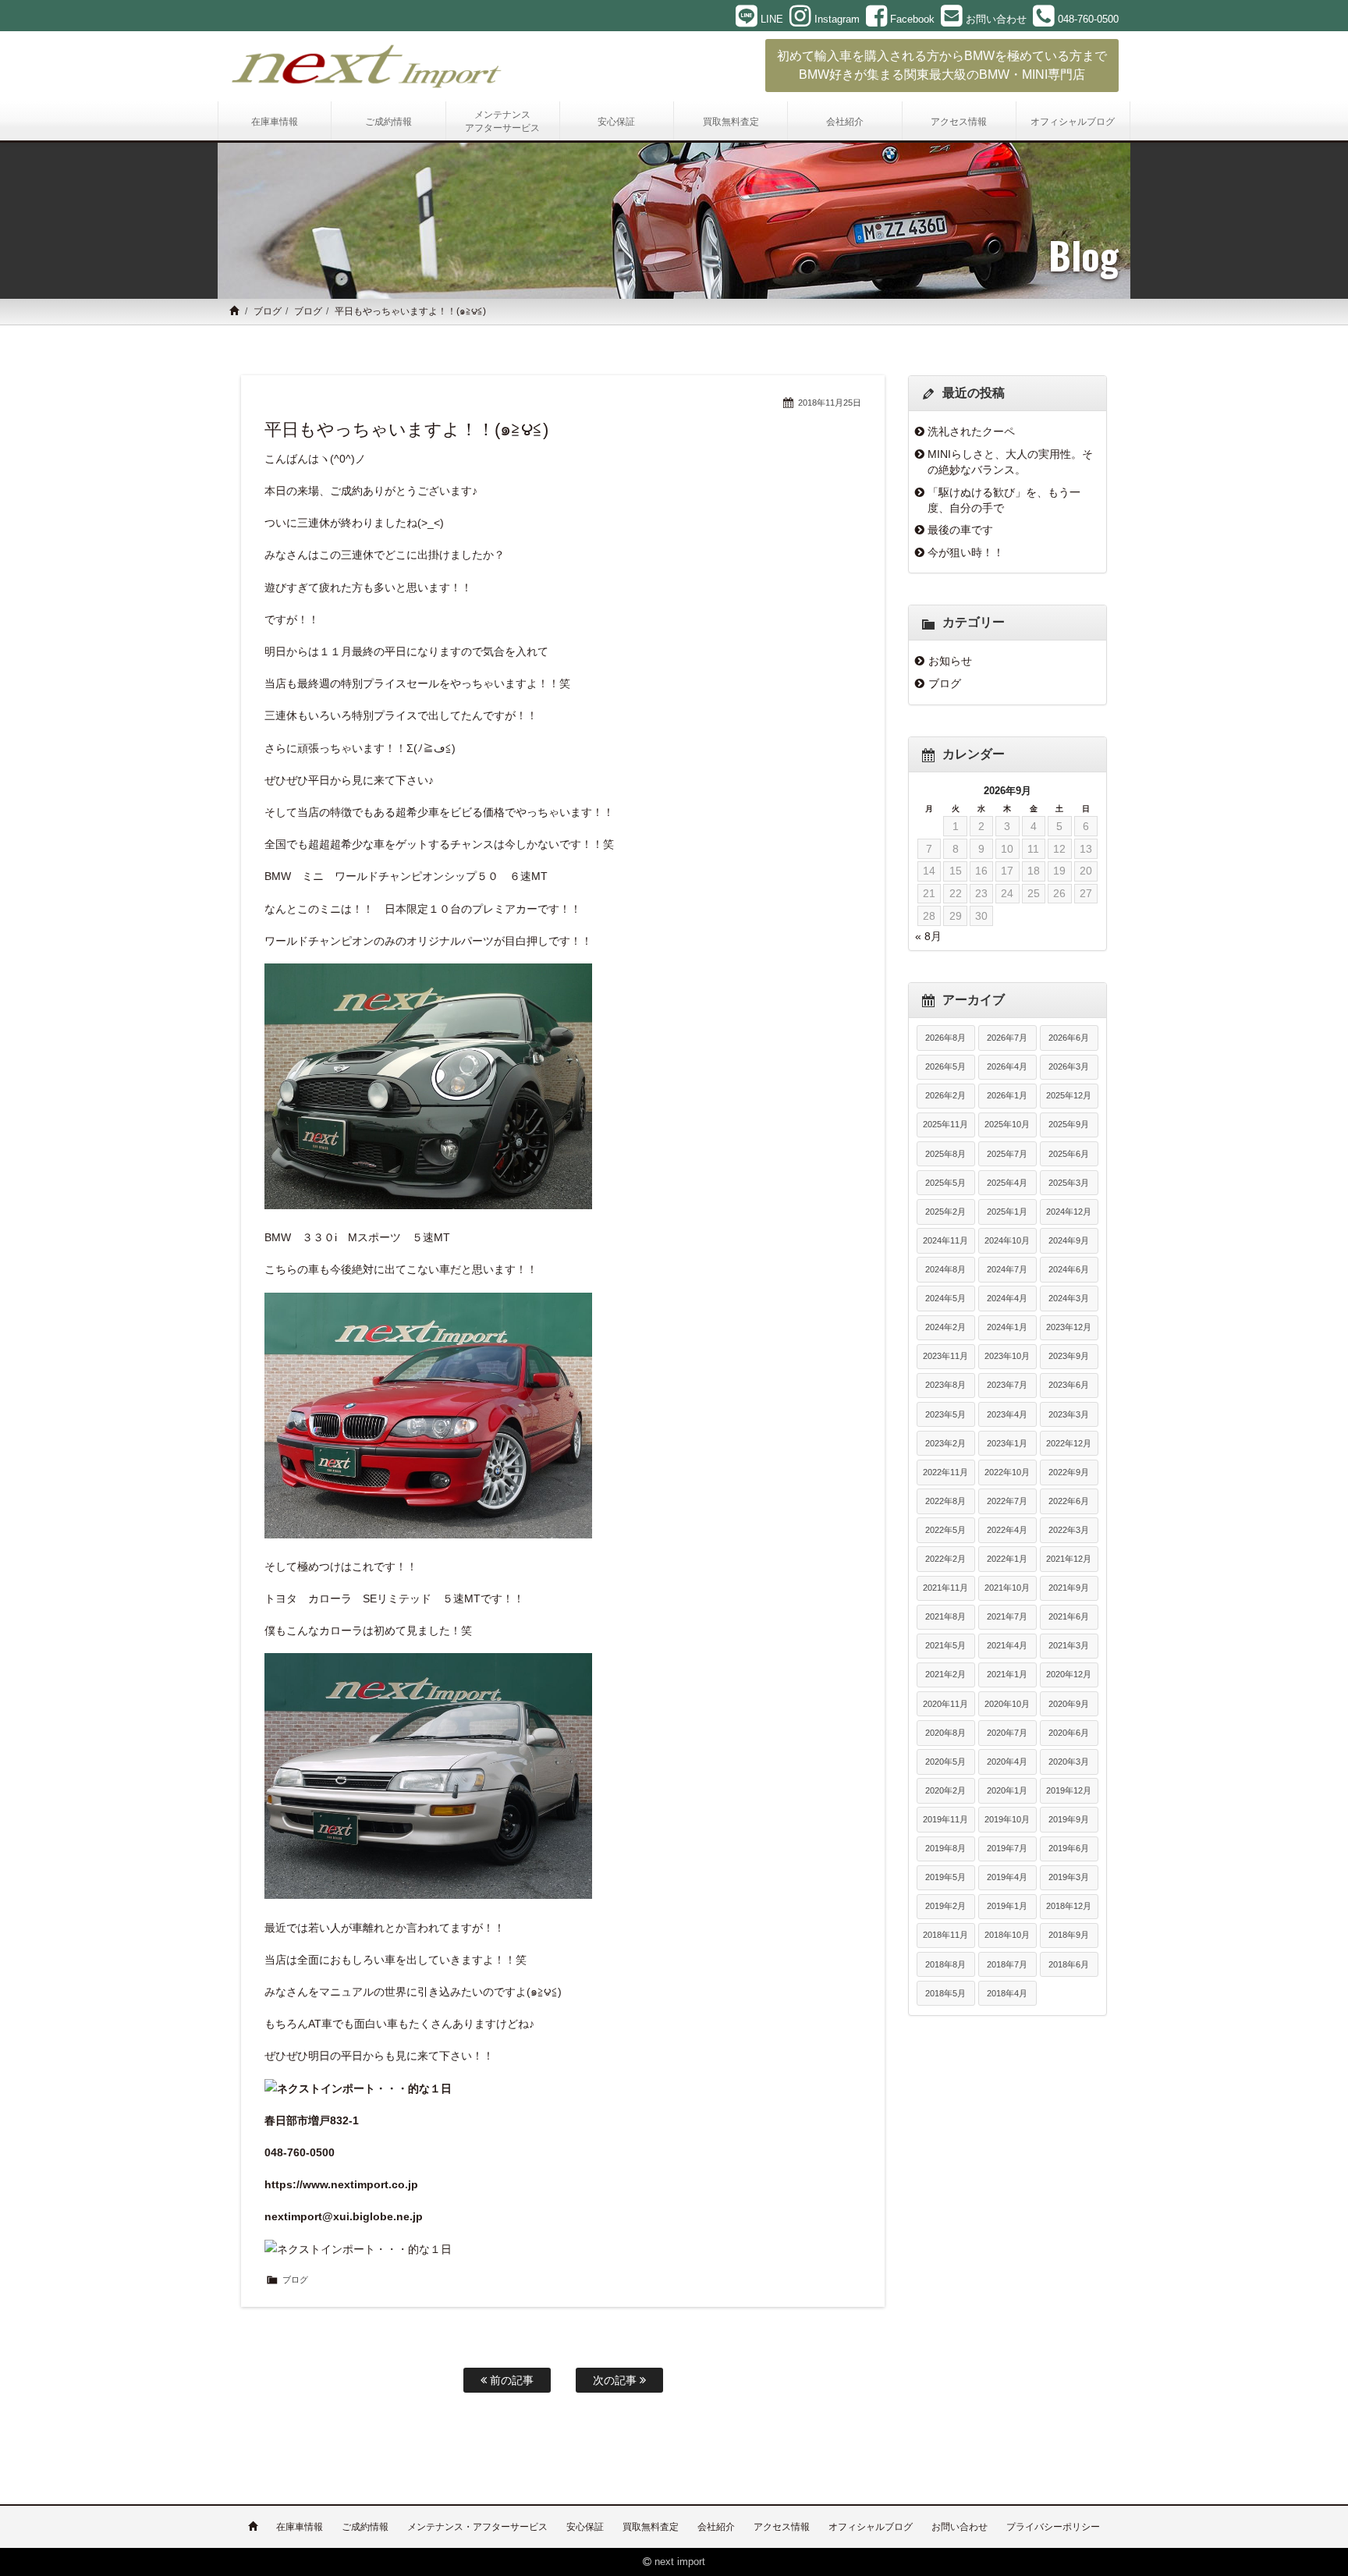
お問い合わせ (960, 2527)
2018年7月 (1007, 1964)
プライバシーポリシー (1053, 2527)
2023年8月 (945, 1385)
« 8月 (928, 936)
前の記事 (510, 2380)
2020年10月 (1007, 1704)
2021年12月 (1069, 1559)
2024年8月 (945, 1269)
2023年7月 (1007, 1385)
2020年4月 (1007, 1762)
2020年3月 (1069, 1762)
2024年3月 (1069, 1298)
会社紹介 (716, 2527)
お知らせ (950, 661)
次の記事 (616, 2380)
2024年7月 (1007, 1269)
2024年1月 (1007, 1327)
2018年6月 (1069, 1964)
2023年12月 (1069, 1327)
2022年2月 (945, 1559)
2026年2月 (945, 1095)
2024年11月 (945, 1240)
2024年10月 (1007, 1240)
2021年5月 (945, 1645)
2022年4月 (1007, 1530)
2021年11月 (945, 1588)
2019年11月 (945, 1819)
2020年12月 (1069, 1674)
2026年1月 (1007, 1095)
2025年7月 (1007, 1154)
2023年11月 (945, 1356)
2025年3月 (1069, 1183)
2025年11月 (945, 1124)
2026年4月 (1007, 1066)
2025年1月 (1007, 1212)
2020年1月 (1007, 1790)
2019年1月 (1007, 1906)
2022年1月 (1007, 1559)
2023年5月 (945, 1414)
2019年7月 (1007, 1848)
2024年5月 (945, 1298)
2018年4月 (1007, 1993)
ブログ (268, 311)
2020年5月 (945, 1762)
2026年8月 (945, 1038)
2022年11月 (945, 1472)
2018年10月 (1007, 1935)
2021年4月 (1007, 1645)
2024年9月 (1069, 1240)
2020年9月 (1069, 1704)
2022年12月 (1069, 1443)
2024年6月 (1069, 1269)
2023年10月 (1007, 1356)
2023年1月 (1007, 1443)
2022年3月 (1069, 1530)
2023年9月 (1069, 1356)
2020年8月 (945, 1733)
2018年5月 (945, 1993)
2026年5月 (945, 1066)
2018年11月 (945, 1935)
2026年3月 (1069, 1066)
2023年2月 (945, 1443)
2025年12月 (1069, 1095)
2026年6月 (1069, 1038)
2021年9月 (1069, 1588)
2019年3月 (1069, 1877)
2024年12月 (1069, 1212)
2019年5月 (945, 1877)
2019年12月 (1069, 1790)
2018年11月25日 (830, 403)
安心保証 (585, 2527)
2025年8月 (945, 1154)
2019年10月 (1007, 1819)
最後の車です (960, 530)
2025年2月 (945, 1212)
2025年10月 (1007, 1124)
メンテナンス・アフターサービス (477, 2527)
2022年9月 (1069, 1472)
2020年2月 (945, 1790)
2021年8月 (945, 1616)
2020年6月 (1069, 1733)
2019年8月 (945, 1848)
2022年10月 (1007, 1472)
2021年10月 (1007, 1588)
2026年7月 (1007, 1038)
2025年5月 (945, 1183)
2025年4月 (1007, 1183)
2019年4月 (1007, 1877)
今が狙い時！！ (966, 552)
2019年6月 (1069, 1848)
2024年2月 (945, 1327)
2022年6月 (1069, 1501)
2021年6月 (1069, 1616)
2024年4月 (1007, 1298)
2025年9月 (1069, 1124)
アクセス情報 (782, 2527)
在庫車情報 (300, 2527)
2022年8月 (945, 1501)
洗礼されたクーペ (971, 431)
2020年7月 (1007, 1733)
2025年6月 (1069, 1154)
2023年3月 (1069, 1414)
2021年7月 (1007, 1616)
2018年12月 (1069, 1906)
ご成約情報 (365, 2527)
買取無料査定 (651, 2527)
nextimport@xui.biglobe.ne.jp (344, 2216)
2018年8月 (945, 1964)
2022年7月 (1007, 1501)
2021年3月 (1069, 1645)
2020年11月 (945, 1704)
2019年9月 (1069, 1819)
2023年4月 (1007, 1414)
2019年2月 (945, 1906)
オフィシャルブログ (871, 2527)
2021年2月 (945, 1674)
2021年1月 (1007, 1674)
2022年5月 (945, 1530)
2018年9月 (1069, 1935)
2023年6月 (1069, 1385)
